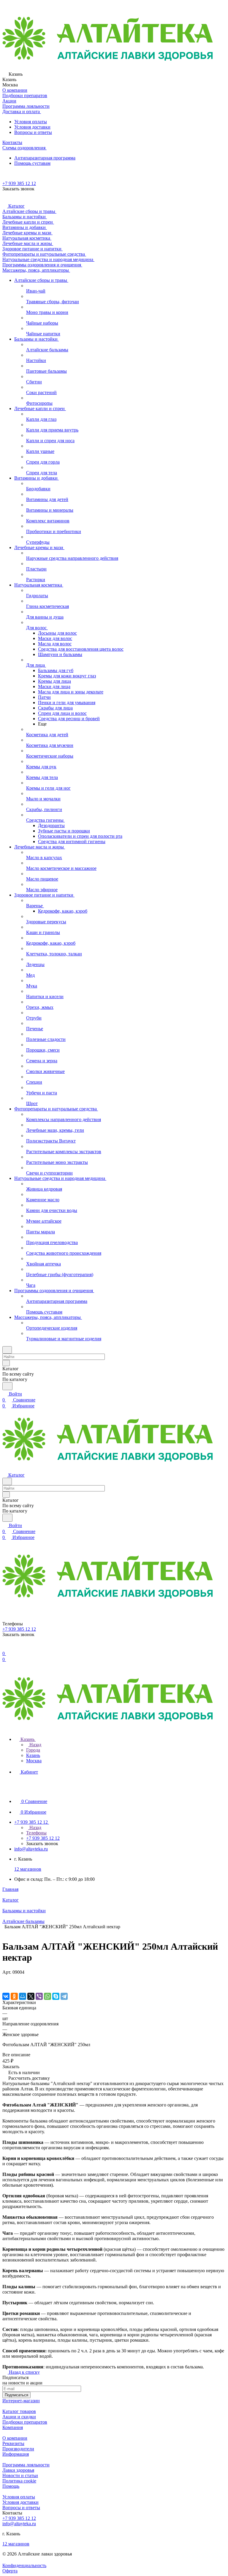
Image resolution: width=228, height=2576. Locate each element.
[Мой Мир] (23, 1996)
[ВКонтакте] (6, 1996)
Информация (16, 2454)
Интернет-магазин (21, 2401)
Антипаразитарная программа (45, 158)
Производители (18, 2449)
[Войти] (5, 1647)
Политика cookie (19, 2481)
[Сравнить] (5, 1984)
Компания (13, 2427)
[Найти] (7, 1386)
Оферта (10, 2571)
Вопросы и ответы (33, 132)
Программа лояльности (26, 2465)
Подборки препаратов (25, 2422)
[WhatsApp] (47, 1996)
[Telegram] (64, 1996)
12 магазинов (28, 1869)
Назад (35, 1745)
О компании (15, 2438)
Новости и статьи (20, 2475)
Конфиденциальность (24, 2565)
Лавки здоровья (18, 2470)
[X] (31, 1996)
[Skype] (56, 1996)
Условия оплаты (31, 122)
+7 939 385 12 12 (19, 183)
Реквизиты (13, 2443)
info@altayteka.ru (31, 1849)
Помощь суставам (32, 163)
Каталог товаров (19, 2411)
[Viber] (39, 1996)
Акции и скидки (19, 2417)
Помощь (11, 2486)
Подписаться (16, 2395)
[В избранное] (5, 1978)
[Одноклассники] (14, 1996)
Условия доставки (32, 127)
